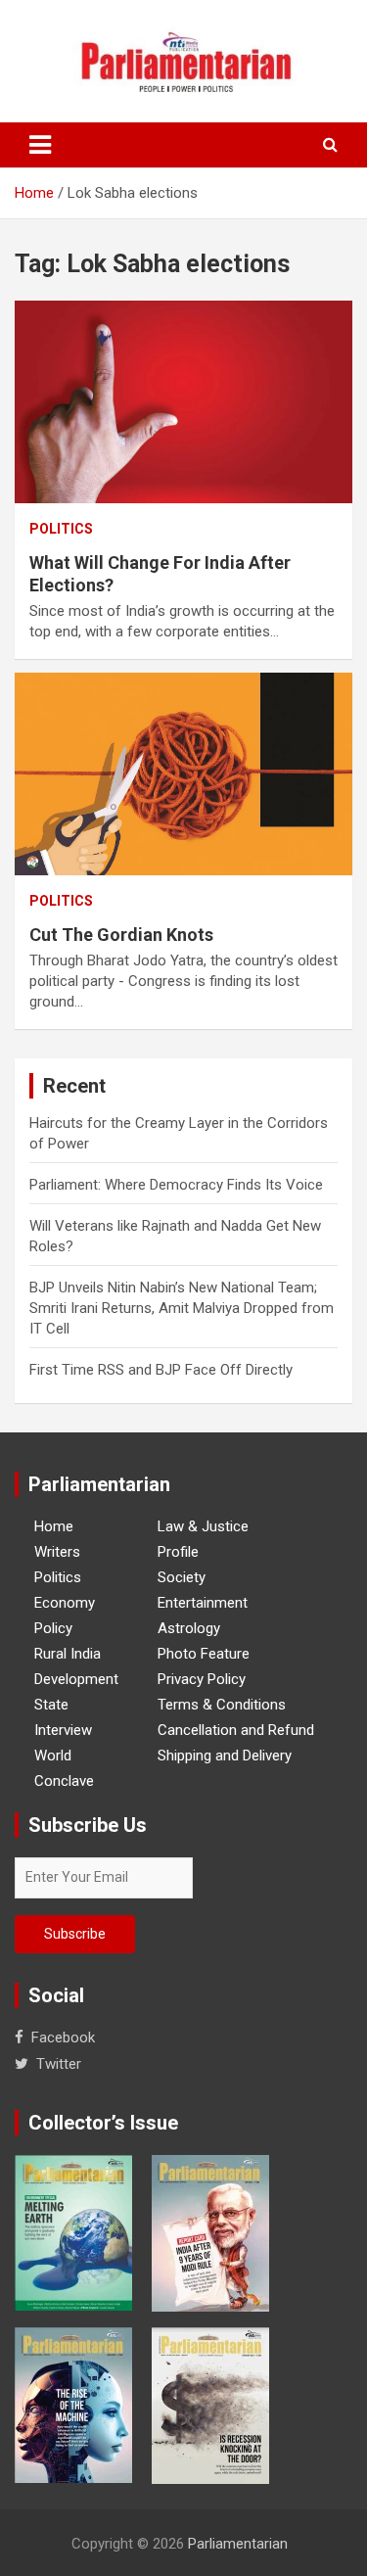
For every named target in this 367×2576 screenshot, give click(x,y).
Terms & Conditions (222, 1705)
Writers (57, 1552)
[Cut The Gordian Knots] (183, 774)
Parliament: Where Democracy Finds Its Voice (176, 1185)
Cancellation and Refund (236, 1730)
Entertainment (203, 1603)
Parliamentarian (238, 2544)
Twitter (59, 2064)
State (51, 1705)
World (53, 1756)
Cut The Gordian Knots (121, 935)
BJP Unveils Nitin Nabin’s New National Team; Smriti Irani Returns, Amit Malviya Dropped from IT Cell (182, 1308)
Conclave (64, 1781)
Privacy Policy (202, 1679)
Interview (63, 1730)
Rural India (68, 1654)
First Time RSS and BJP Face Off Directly (161, 1370)
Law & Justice (203, 1526)
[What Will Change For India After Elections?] (183, 401)
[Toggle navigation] (40, 145)
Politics (61, 529)
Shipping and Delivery (225, 1756)
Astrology (189, 1628)
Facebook (63, 2037)
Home (54, 1526)
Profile (178, 1552)
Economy (65, 1603)
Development (76, 1679)
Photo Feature (204, 1654)
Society (182, 1577)
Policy (53, 1628)
